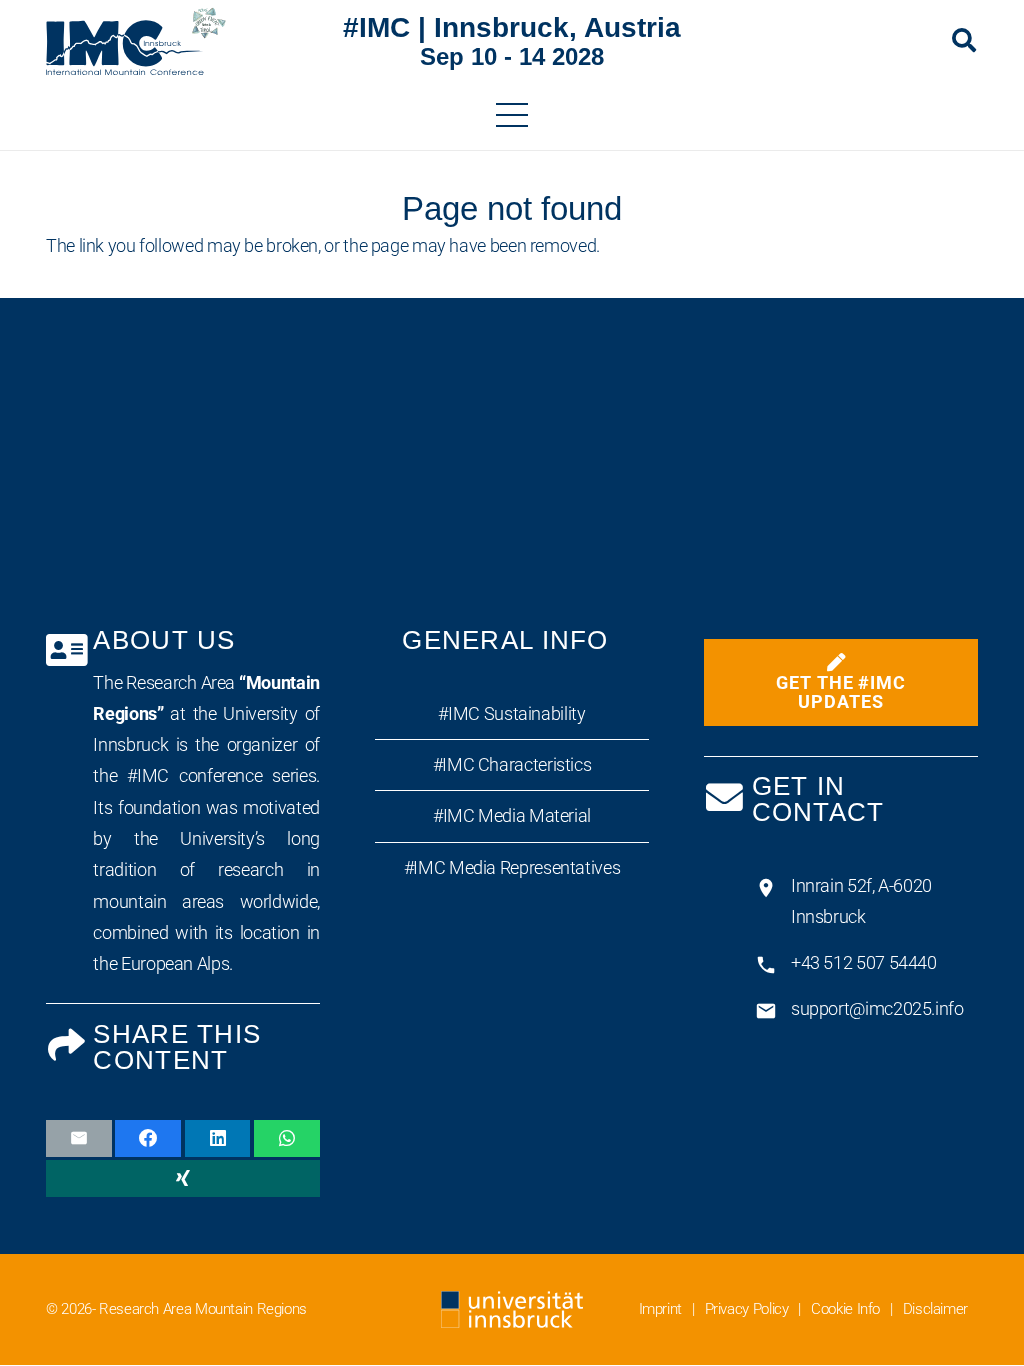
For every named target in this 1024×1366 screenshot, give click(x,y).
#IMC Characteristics (512, 764)
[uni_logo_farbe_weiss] (512, 1309)
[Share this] (148, 1138)
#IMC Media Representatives (512, 867)
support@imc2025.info (877, 1008)
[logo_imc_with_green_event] (136, 40)
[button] (963, 40)
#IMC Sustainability (511, 713)
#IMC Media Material (512, 815)
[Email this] (79, 1138)
